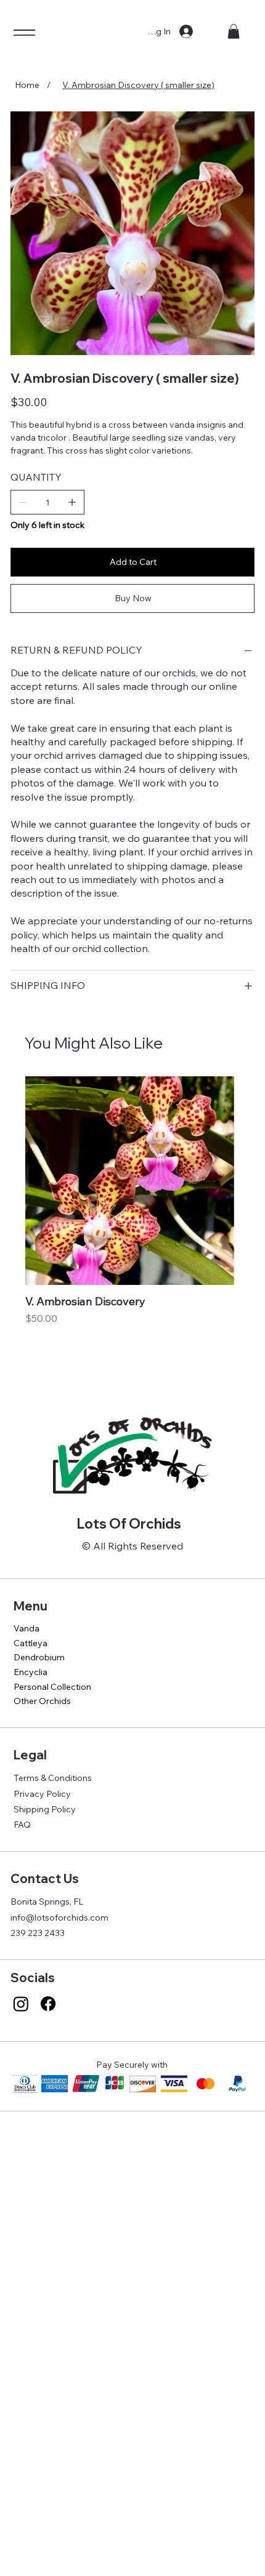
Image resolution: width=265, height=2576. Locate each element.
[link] (234, 31)
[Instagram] (21, 2004)
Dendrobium (39, 1657)
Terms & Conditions (53, 1778)
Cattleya (31, 1643)
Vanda (26, 1628)
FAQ (22, 1825)
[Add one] (72, 502)
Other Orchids (42, 1701)
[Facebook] (48, 2004)
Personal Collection (52, 1687)
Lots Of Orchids (129, 1524)
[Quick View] (130, 1181)
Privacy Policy (42, 1794)
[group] (130, 1224)
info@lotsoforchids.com (59, 1918)
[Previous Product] (7, 1180)
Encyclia (31, 1672)
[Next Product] (252, 1180)
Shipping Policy (45, 1809)
